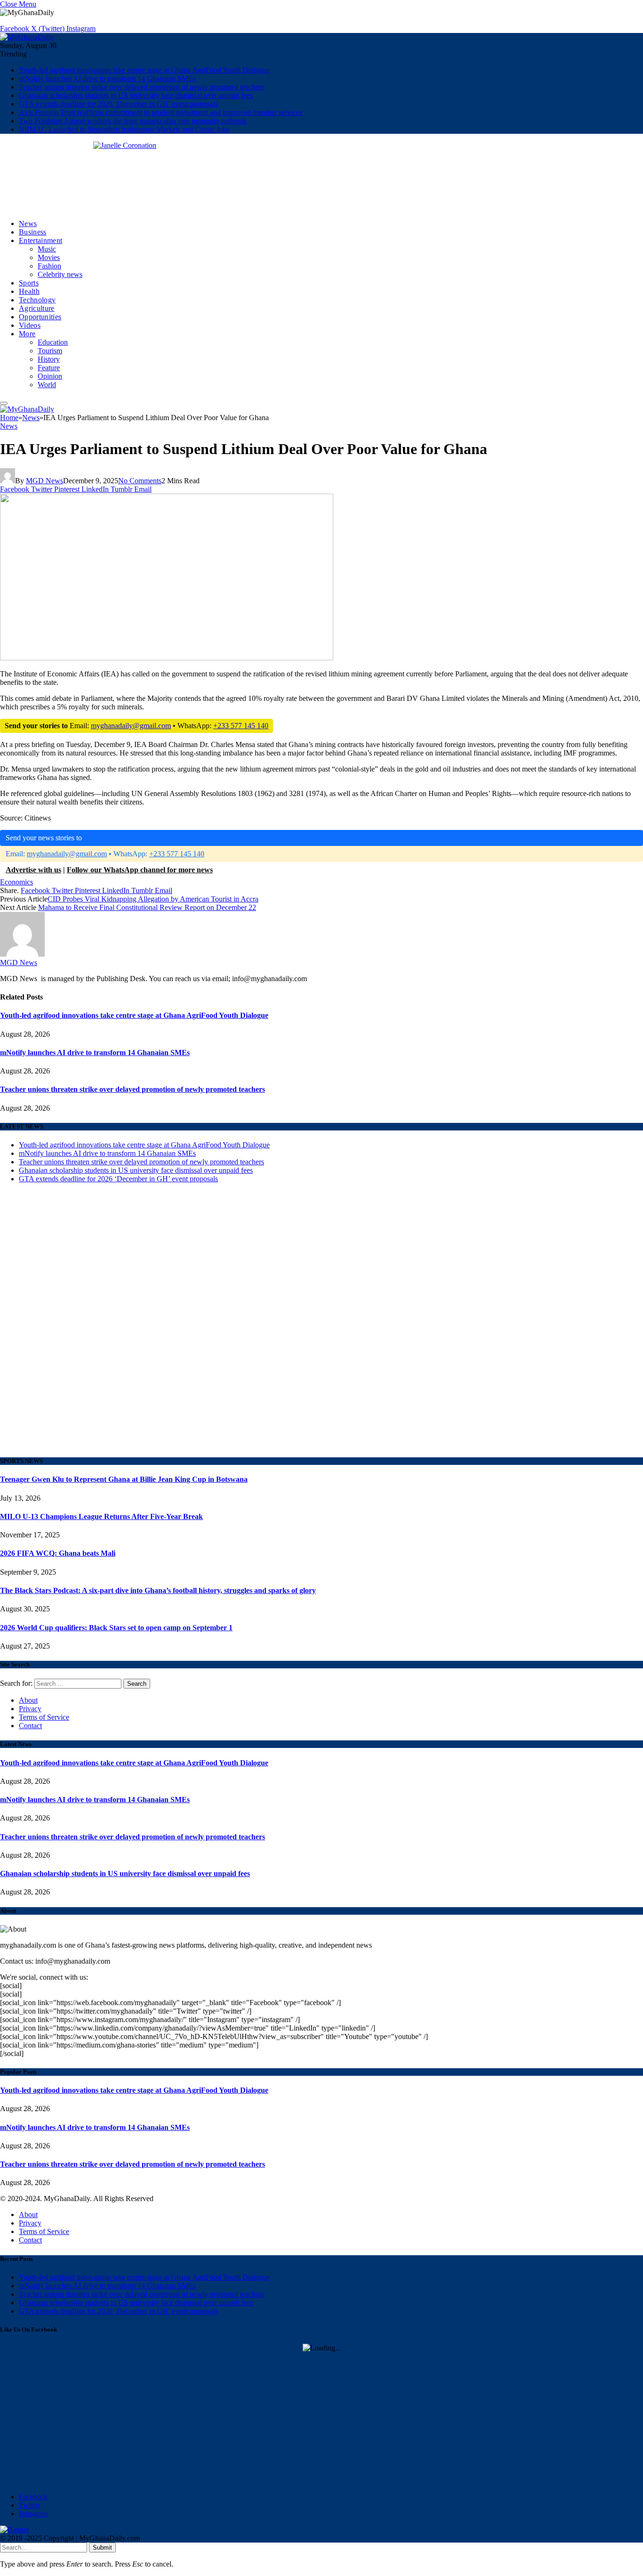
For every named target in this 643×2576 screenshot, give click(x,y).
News (28, 223)
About (28, 1700)
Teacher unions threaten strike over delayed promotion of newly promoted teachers (141, 87)
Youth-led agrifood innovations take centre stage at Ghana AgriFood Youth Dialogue (144, 70)
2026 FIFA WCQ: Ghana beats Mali (58, 1553)
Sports (29, 283)
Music (47, 249)
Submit (102, 2548)
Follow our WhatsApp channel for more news (140, 870)
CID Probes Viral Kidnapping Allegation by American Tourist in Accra (153, 899)
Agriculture (37, 308)
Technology (37, 300)
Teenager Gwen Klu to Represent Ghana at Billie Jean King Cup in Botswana (124, 1479)
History (49, 359)
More (27, 334)
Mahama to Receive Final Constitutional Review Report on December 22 (147, 907)
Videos (30, 325)
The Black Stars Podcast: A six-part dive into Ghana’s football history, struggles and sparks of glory (158, 1590)
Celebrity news (60, 274)
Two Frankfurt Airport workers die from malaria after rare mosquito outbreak (133, 121)
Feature (49, 368)
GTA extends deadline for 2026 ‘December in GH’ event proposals (118, 104)
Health (29, 291)
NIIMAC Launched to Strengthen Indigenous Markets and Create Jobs (124, 129)
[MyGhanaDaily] (27, 37)
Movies (49, 257)
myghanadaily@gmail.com (131, 726)
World (47, 385)
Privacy (30, 1709)
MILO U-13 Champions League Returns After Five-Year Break (101, 1516)
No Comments (140, 481)
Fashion (49, 266)
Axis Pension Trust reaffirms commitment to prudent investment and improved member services (161, 112)
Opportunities (40, 317)
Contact (30, 1726)
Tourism (50, 351)
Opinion (50, 376)
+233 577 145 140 (241, 726)
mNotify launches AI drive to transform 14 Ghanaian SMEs (107, 78)
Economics (16, 882)
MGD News (44, 481)
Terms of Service (44, 1717)
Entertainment (40, 240)
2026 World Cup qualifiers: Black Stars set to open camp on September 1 (116, 1628)
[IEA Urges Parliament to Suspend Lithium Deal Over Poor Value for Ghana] (167, 819)
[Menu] (4, 403)
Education (53, 342)
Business (33, 232)
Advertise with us (33, 870)
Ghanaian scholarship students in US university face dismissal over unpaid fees (136, 95)
